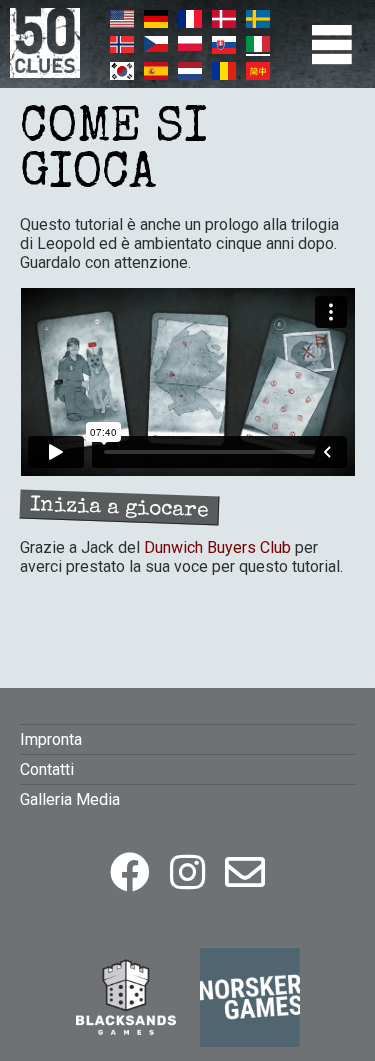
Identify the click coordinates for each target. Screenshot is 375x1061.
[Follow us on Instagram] (187, 873)
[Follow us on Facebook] (130, 873)
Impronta (51, 739)
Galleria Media (70, 799)
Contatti (47, 769)
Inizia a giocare (119, 508)
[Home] (45, 72)
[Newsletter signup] (245, 873)
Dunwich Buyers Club (217, 547)
